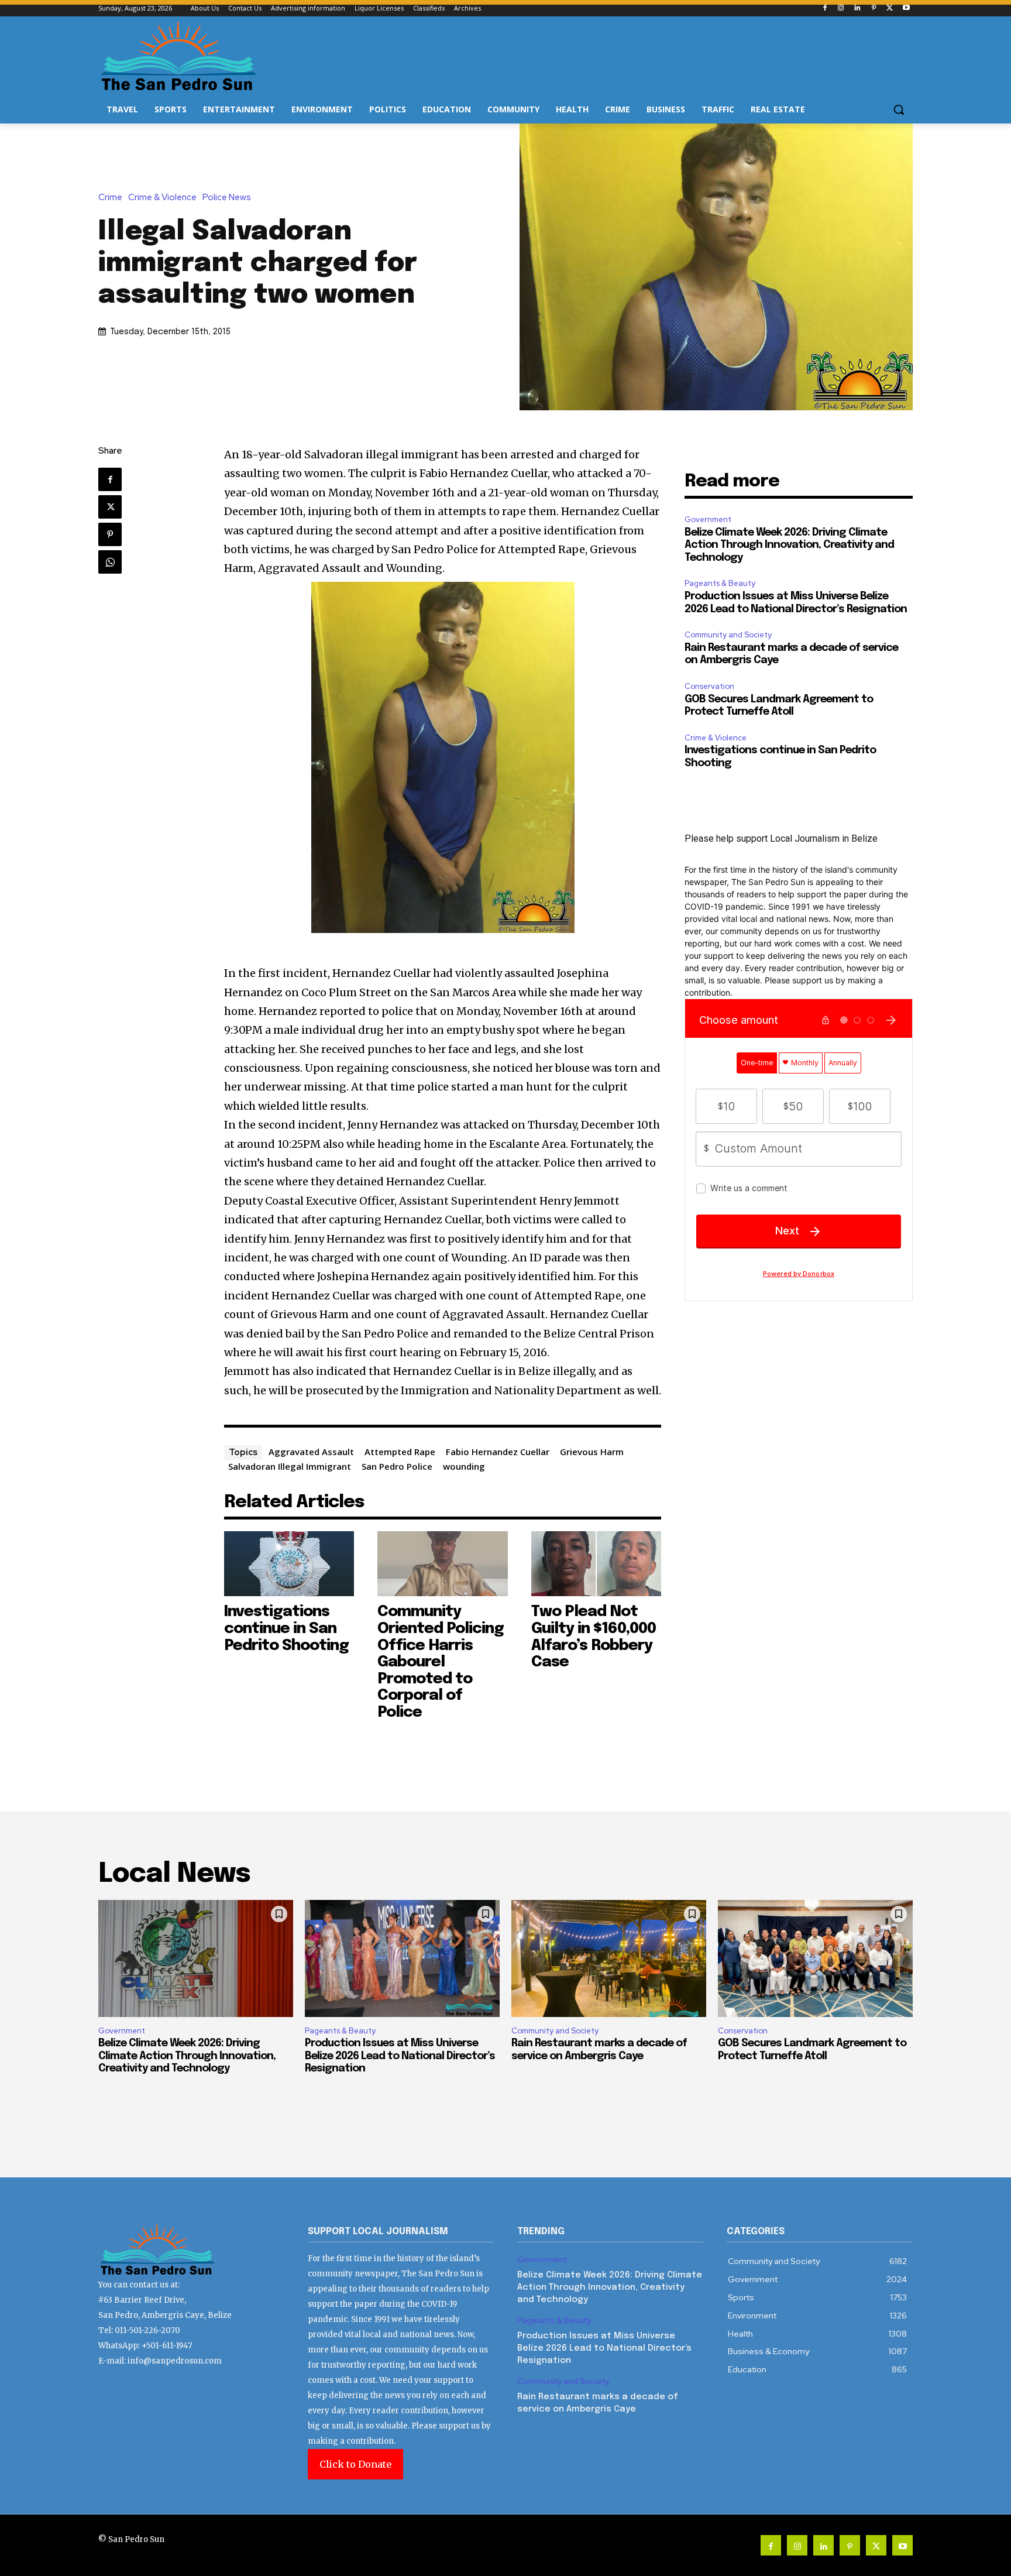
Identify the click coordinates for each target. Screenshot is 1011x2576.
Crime (110, 198)
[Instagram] (841, 8)
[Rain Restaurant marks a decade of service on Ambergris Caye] (609, 1958)
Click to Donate (355, 2464)
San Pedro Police (397, 1466)
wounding (464, 1466)
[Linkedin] (857, 8)
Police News (227, 198)
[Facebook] (825, 8)
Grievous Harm (592, 1452)
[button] (899, 109)
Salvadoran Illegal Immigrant (290, 1466)
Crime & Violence (162, 198)
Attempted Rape (400, 1452)
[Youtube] (906, 8)
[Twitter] (890, 8)
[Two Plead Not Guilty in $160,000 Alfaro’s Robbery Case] (596, 1564)
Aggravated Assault (311, 1452)
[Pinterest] (874, 8)
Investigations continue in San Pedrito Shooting (286, 1628)
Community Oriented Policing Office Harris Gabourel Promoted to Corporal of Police (441, 1662)
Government (708, 519)
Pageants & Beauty (720, 583)
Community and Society (728, 635)
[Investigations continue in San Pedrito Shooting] (289, 1564)
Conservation (709, 686)
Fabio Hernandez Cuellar (498, 1452)
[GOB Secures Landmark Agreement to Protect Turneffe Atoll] (815, 1958)
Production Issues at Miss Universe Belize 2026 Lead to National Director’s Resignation (400, 2056)
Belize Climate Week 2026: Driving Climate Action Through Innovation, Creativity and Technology (789, 545)
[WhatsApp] (110, 562)
